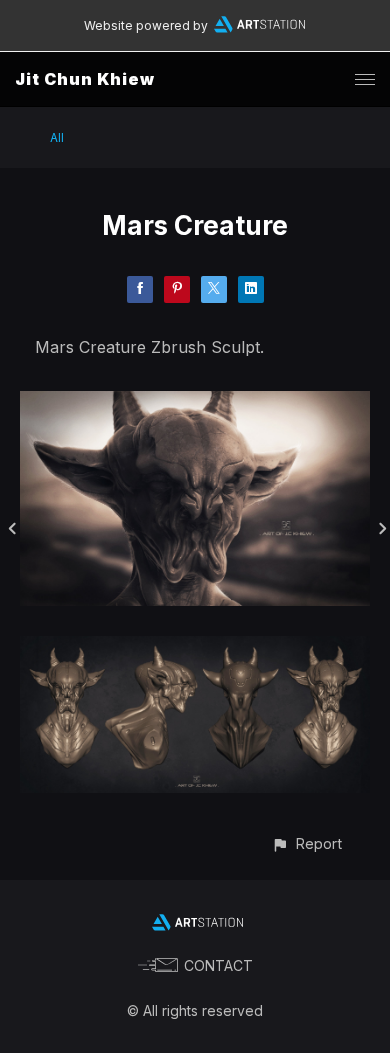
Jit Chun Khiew (85, 79)
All (57, 137)
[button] (306, 843)
